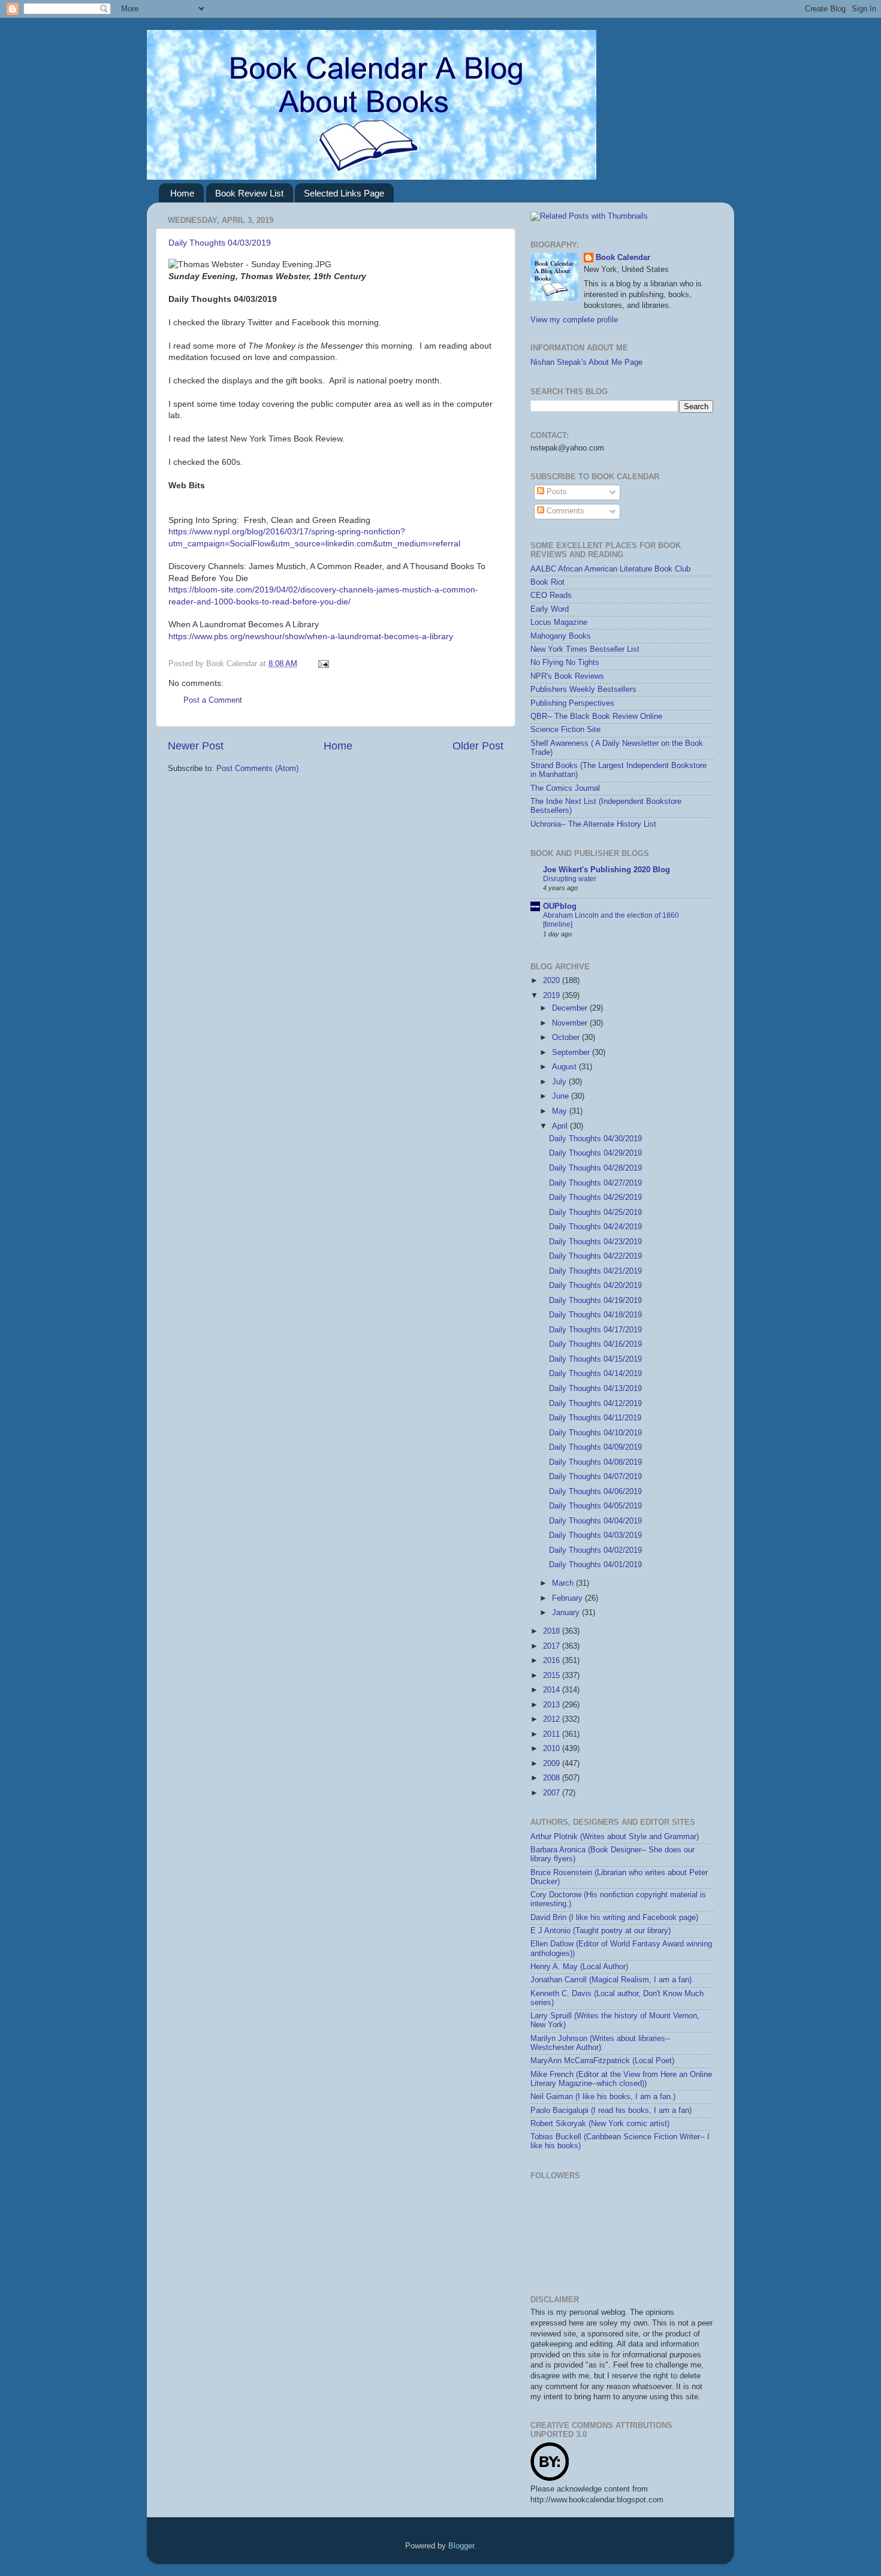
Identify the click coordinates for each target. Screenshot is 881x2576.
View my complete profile (574, 320)
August (565, 1067)
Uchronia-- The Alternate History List (593, 824)
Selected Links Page (344, 193)
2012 (553, 1719)
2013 (553, 1705)
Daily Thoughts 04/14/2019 (595, 1374)
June (562, 1096)
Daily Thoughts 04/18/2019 (595, 1315)
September (572, 1053)
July (560, 1082)
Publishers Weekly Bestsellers (583, 690)
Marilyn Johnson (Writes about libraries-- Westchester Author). (600, 2043)
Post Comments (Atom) (257, 769)
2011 (553, 1734)
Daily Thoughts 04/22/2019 (595, 1256)
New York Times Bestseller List (585, 649)
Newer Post (196, 746)
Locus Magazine (559, 622)
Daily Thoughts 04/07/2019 (595, 1477)
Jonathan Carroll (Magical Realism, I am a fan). (612, 1980)
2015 (553, 1676)
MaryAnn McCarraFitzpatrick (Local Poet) (602, 2061)
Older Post (478, 746)
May (561, 1111)
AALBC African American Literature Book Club (610, 569)
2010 (553, 1749)
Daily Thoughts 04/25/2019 (595, 1213)
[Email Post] (322, 664)
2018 (553, 1631)
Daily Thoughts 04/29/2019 (595, 1153)
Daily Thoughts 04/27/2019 (595, 1183)
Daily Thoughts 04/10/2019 (595, 1433)
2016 (553, 1661)
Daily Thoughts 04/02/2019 (595, 1550)
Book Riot (547, 582)
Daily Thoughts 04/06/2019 (595, 1492)
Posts (556, 492)
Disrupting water (570, 879)
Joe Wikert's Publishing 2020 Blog (607, 870)
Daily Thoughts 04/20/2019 (595, 1286)
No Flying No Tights (565, 663)
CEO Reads (551, 595)
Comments (564, 511)
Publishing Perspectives (572, 703)
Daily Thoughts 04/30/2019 (595, 1139)
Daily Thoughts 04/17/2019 (595, 1330)
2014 (553, 1690)
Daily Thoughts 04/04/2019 (595, 1521)
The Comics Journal (565, 788)
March (564, 1583)
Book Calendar (623, 258)
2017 (553, 1646)
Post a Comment (213, 700)
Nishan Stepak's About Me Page (586, 362)
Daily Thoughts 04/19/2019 (595, 1301)
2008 (553, 1778)
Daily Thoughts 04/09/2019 (595, 1447)
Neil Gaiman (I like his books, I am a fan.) (603, 2097)
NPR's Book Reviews (567, 676)
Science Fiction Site (565, 730)
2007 (553, 1793)
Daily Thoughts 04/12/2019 (595, 1404)
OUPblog (560, 906)
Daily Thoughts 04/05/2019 (595, 1506)
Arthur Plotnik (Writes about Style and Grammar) (615, 1837)
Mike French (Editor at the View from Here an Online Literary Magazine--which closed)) (621, 2079)
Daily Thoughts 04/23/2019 (595, 1242)
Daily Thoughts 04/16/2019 (595, 1344)
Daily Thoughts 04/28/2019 (595, 1168)
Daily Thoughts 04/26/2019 (595, 1198)
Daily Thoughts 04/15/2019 (595, 1359)
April (561, 1126)
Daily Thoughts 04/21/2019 (595, 1271)
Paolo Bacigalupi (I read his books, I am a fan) (611, 2111)
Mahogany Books (561, 636)
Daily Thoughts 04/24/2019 (595, 1227)
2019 (553, 996)
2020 (553, 981)
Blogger (461, 2546)
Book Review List (249, 193)
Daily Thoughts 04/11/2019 (595, 1418)
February (568, 1598)
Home (182, 193)
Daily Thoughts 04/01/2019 (595, 1565)
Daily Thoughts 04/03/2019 (220, 243)
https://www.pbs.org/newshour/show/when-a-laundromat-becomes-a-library (311, 636)
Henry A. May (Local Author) (579, 1967)
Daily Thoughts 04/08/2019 (595, 1462)
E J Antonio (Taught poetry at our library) (601, 1931)
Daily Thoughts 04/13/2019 (595, 1389)
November (571, 1023)
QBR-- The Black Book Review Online (596, 716)
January (567, 1613)
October (567, 1038)
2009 (553, 1764)
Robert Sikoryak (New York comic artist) (600, 2124)
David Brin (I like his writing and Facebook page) (614, 1918)
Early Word (550, 609)
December (571, 1008)
